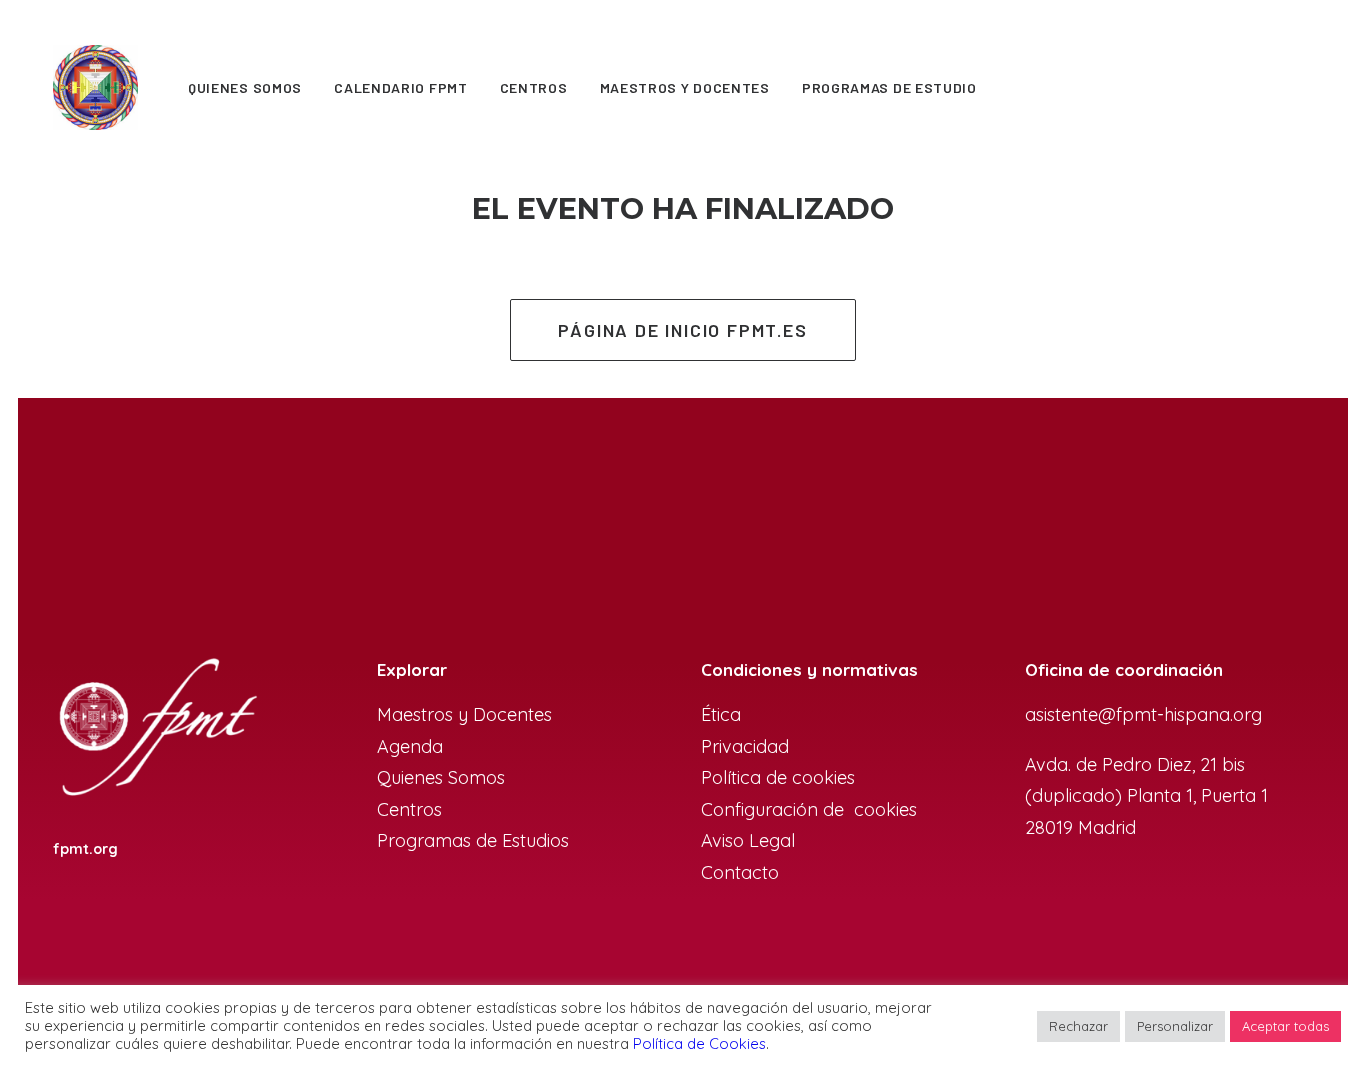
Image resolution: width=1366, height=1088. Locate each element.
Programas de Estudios (475, 840)
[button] (1243, 87)
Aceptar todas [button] (1285, 1026)
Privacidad (745, 746)
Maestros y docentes (685, 87)
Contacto (740, 872)
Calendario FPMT (401, 87)
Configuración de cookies (809, 809)
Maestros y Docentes (464, 714)
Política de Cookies (699, 1043)
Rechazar (1078, 1026)
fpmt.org (85, 849)
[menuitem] (245, 87)
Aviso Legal (748, 840)
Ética (721, 714)
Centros (534, 87)
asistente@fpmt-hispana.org (1143, 714)
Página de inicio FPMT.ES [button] (682, 330)
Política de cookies (778, 777)
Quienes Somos (245, 87)
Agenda (410, 746)
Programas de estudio (889, 87)
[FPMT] (95, 87)
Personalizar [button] (1175, 1026)
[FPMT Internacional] (156, 729)
